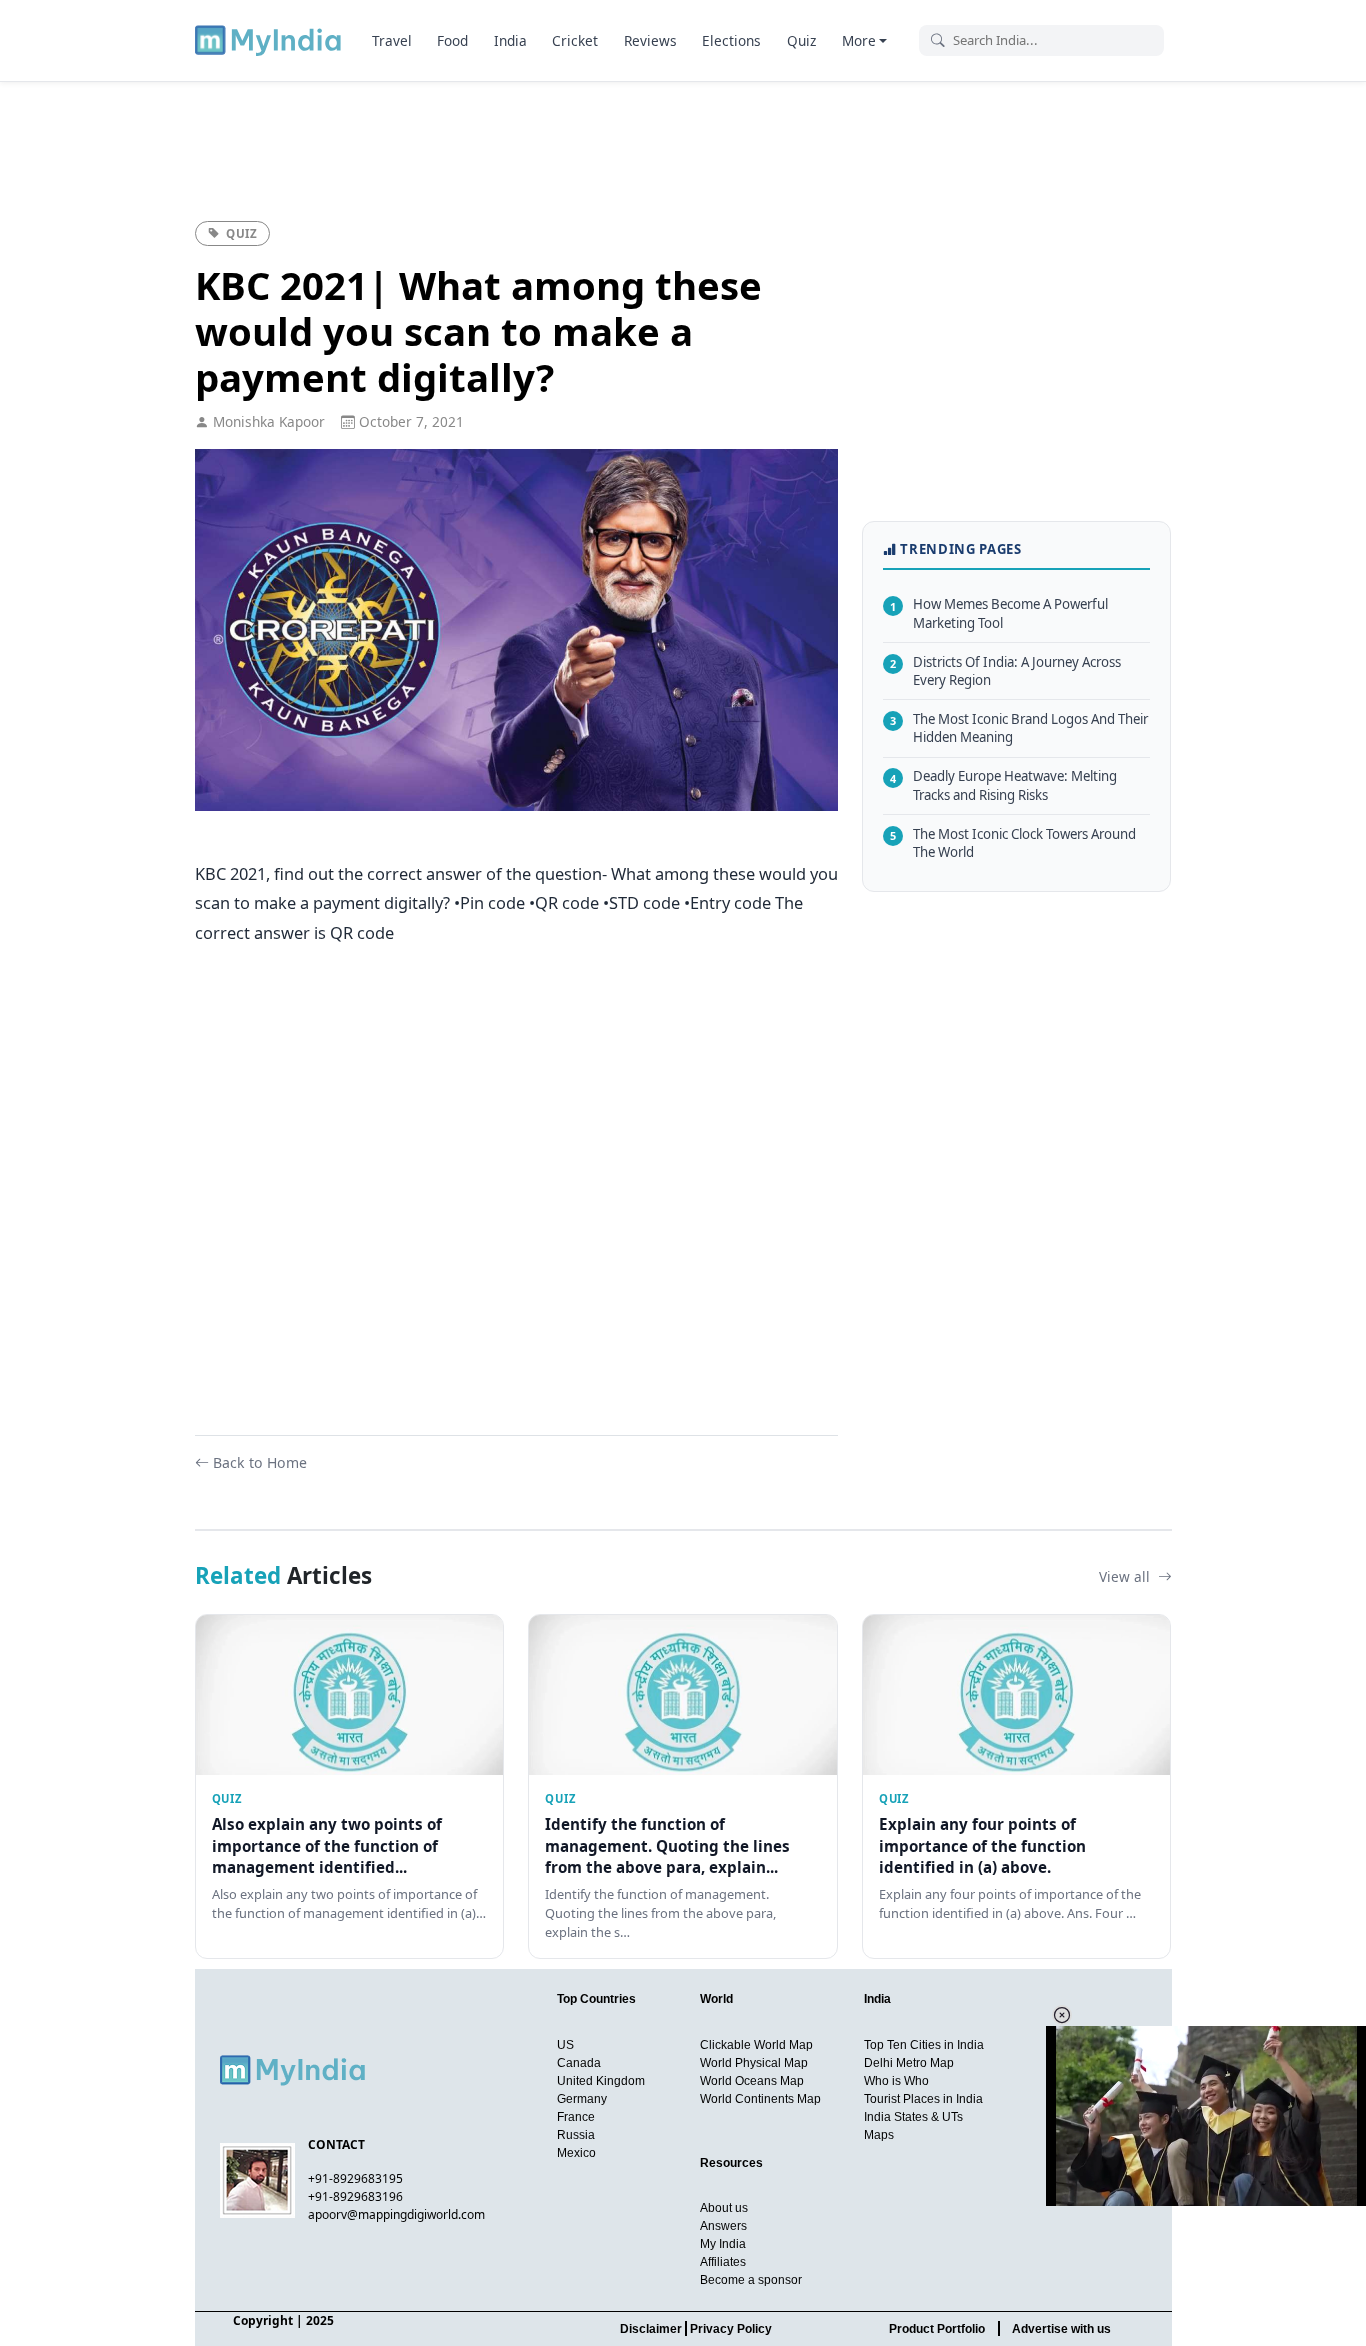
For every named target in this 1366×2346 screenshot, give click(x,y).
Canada (579, 2063)
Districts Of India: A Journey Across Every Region (1005, 670)
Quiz (801, 40)
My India (723, 2244)
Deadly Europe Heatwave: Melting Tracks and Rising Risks (1003, 785)
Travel (392, 40)
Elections (731, 40)
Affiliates (723, 2262)
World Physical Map (754, 2063)
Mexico (576, 2153)
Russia (576, 2135)
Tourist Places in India (923, 2099)
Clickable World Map (756, 2045)
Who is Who (896, 2081)
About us (724, 2208)
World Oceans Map (752, 2081)
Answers (723, 2226)
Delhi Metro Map (909, 2063)
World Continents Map (760, 2099)
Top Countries (596, 1999)
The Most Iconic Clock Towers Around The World (1013, 842)
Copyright (263, 2320)
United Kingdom (601, 2081)
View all (1126, 1576)
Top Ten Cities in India (924, 2045)
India (510, 40)
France (576, 2117)
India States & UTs (913, 2117)
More (859, 40)
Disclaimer (651, 2329)
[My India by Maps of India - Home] (269, 40)
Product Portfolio (937, 2329)
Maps (879, 2135)
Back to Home (260, 1462)
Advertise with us (1061, 2329)
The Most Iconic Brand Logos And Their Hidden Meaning (1019, 728)
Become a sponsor (751, 2280)
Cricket (575, 40)
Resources (731, 2163)
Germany (582, 2099)
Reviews (650, 40)
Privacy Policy (731, 2329)
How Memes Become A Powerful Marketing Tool (999, 613)
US (565, 2045)
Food (452, 40)
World (716, 1999)
